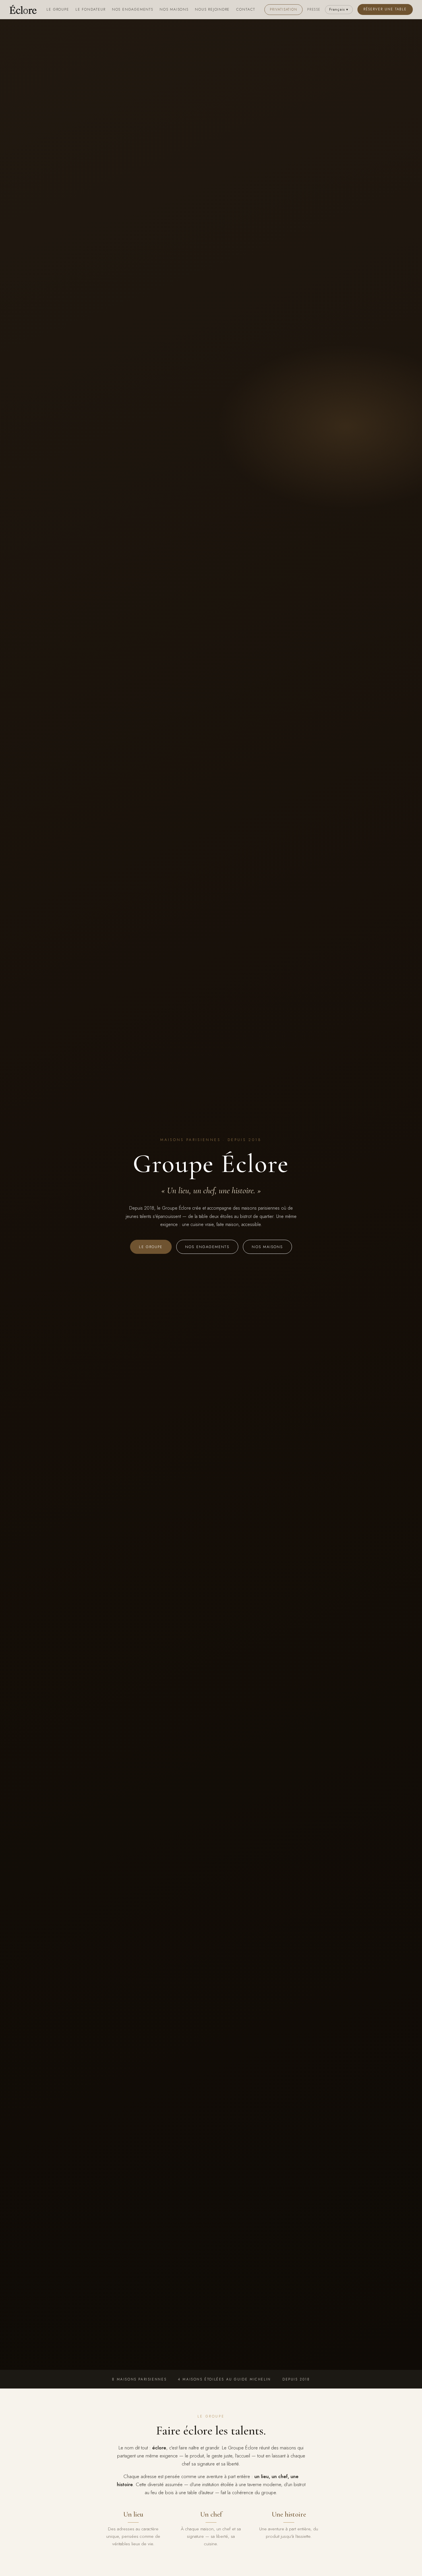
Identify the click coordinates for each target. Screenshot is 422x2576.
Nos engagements (133, 9)
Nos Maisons (174, 9)
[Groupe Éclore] (23, 9)
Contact (246, 9)
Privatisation (284, 9)
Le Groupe (58, 9)
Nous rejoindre (212, 9)
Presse (314, 9)
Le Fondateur (91, 9)
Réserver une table (385, 9)
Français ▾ (339, 9)
